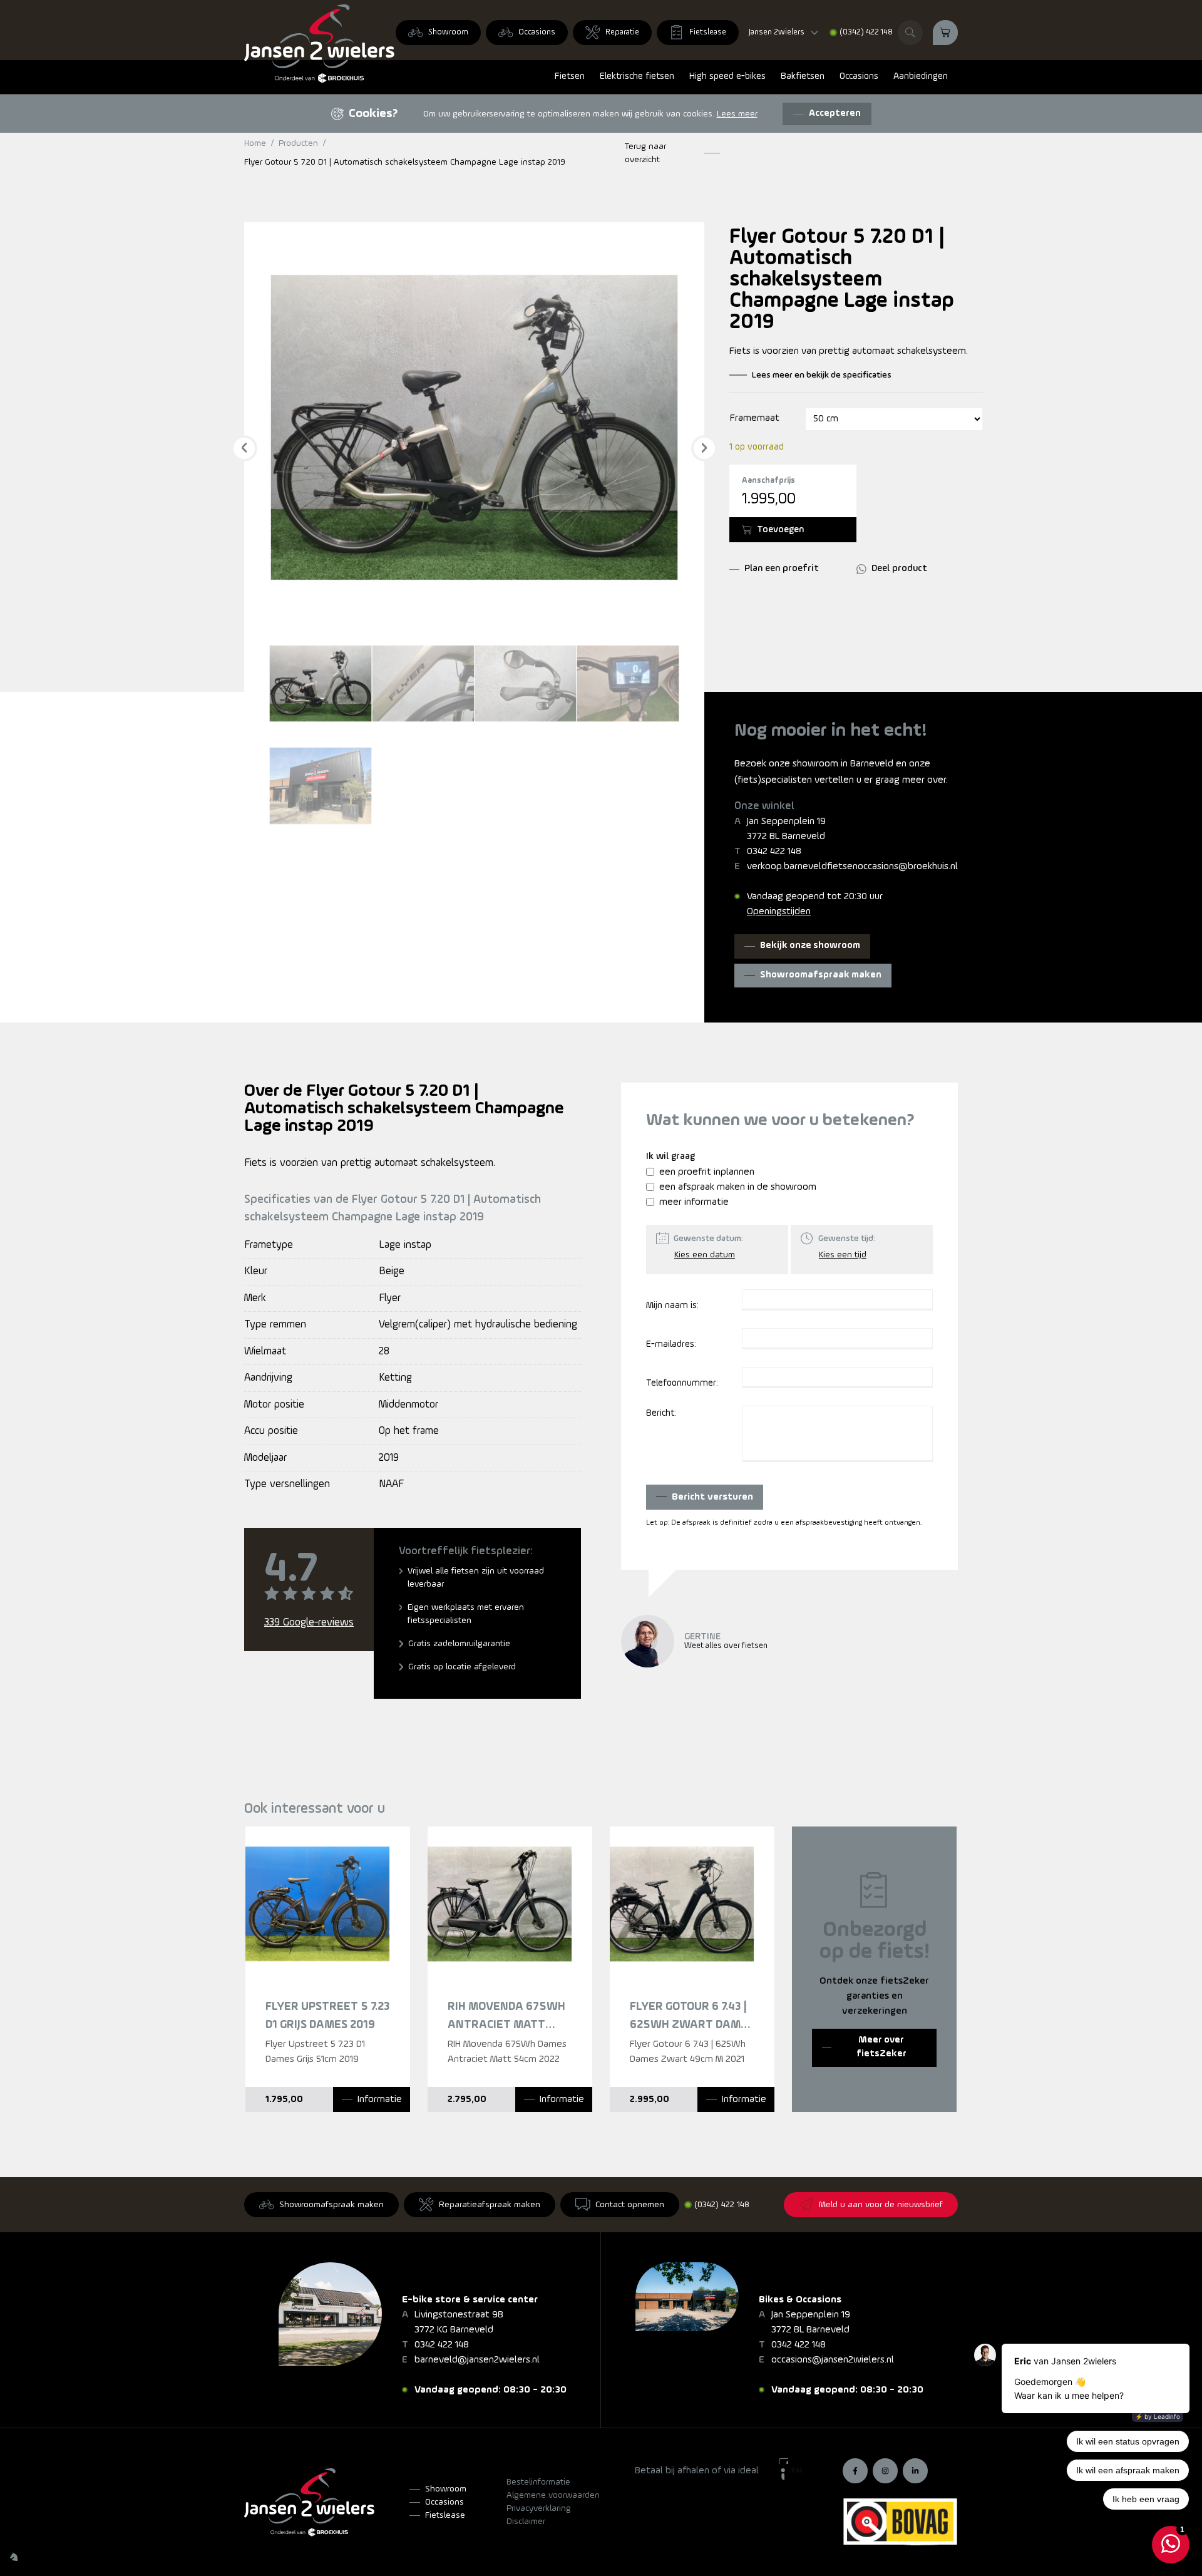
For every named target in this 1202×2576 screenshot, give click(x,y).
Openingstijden (779, 912)
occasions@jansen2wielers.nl (833, 2360)
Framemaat (755, 418)
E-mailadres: (671, 1345)
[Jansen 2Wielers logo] (319, 44)
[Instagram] (885, 2471)
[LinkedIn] (915, 2471)
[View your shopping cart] (945, 33)
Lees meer (737, 114)
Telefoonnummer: (682, 1383)
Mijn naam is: (672, 1306)
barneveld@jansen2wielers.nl (477, 2360)
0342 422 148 (774, 852)
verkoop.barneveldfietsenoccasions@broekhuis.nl (852, 867)
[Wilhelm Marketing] (14, 2557)
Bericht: (661, 1414)
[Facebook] (855, 2471)
